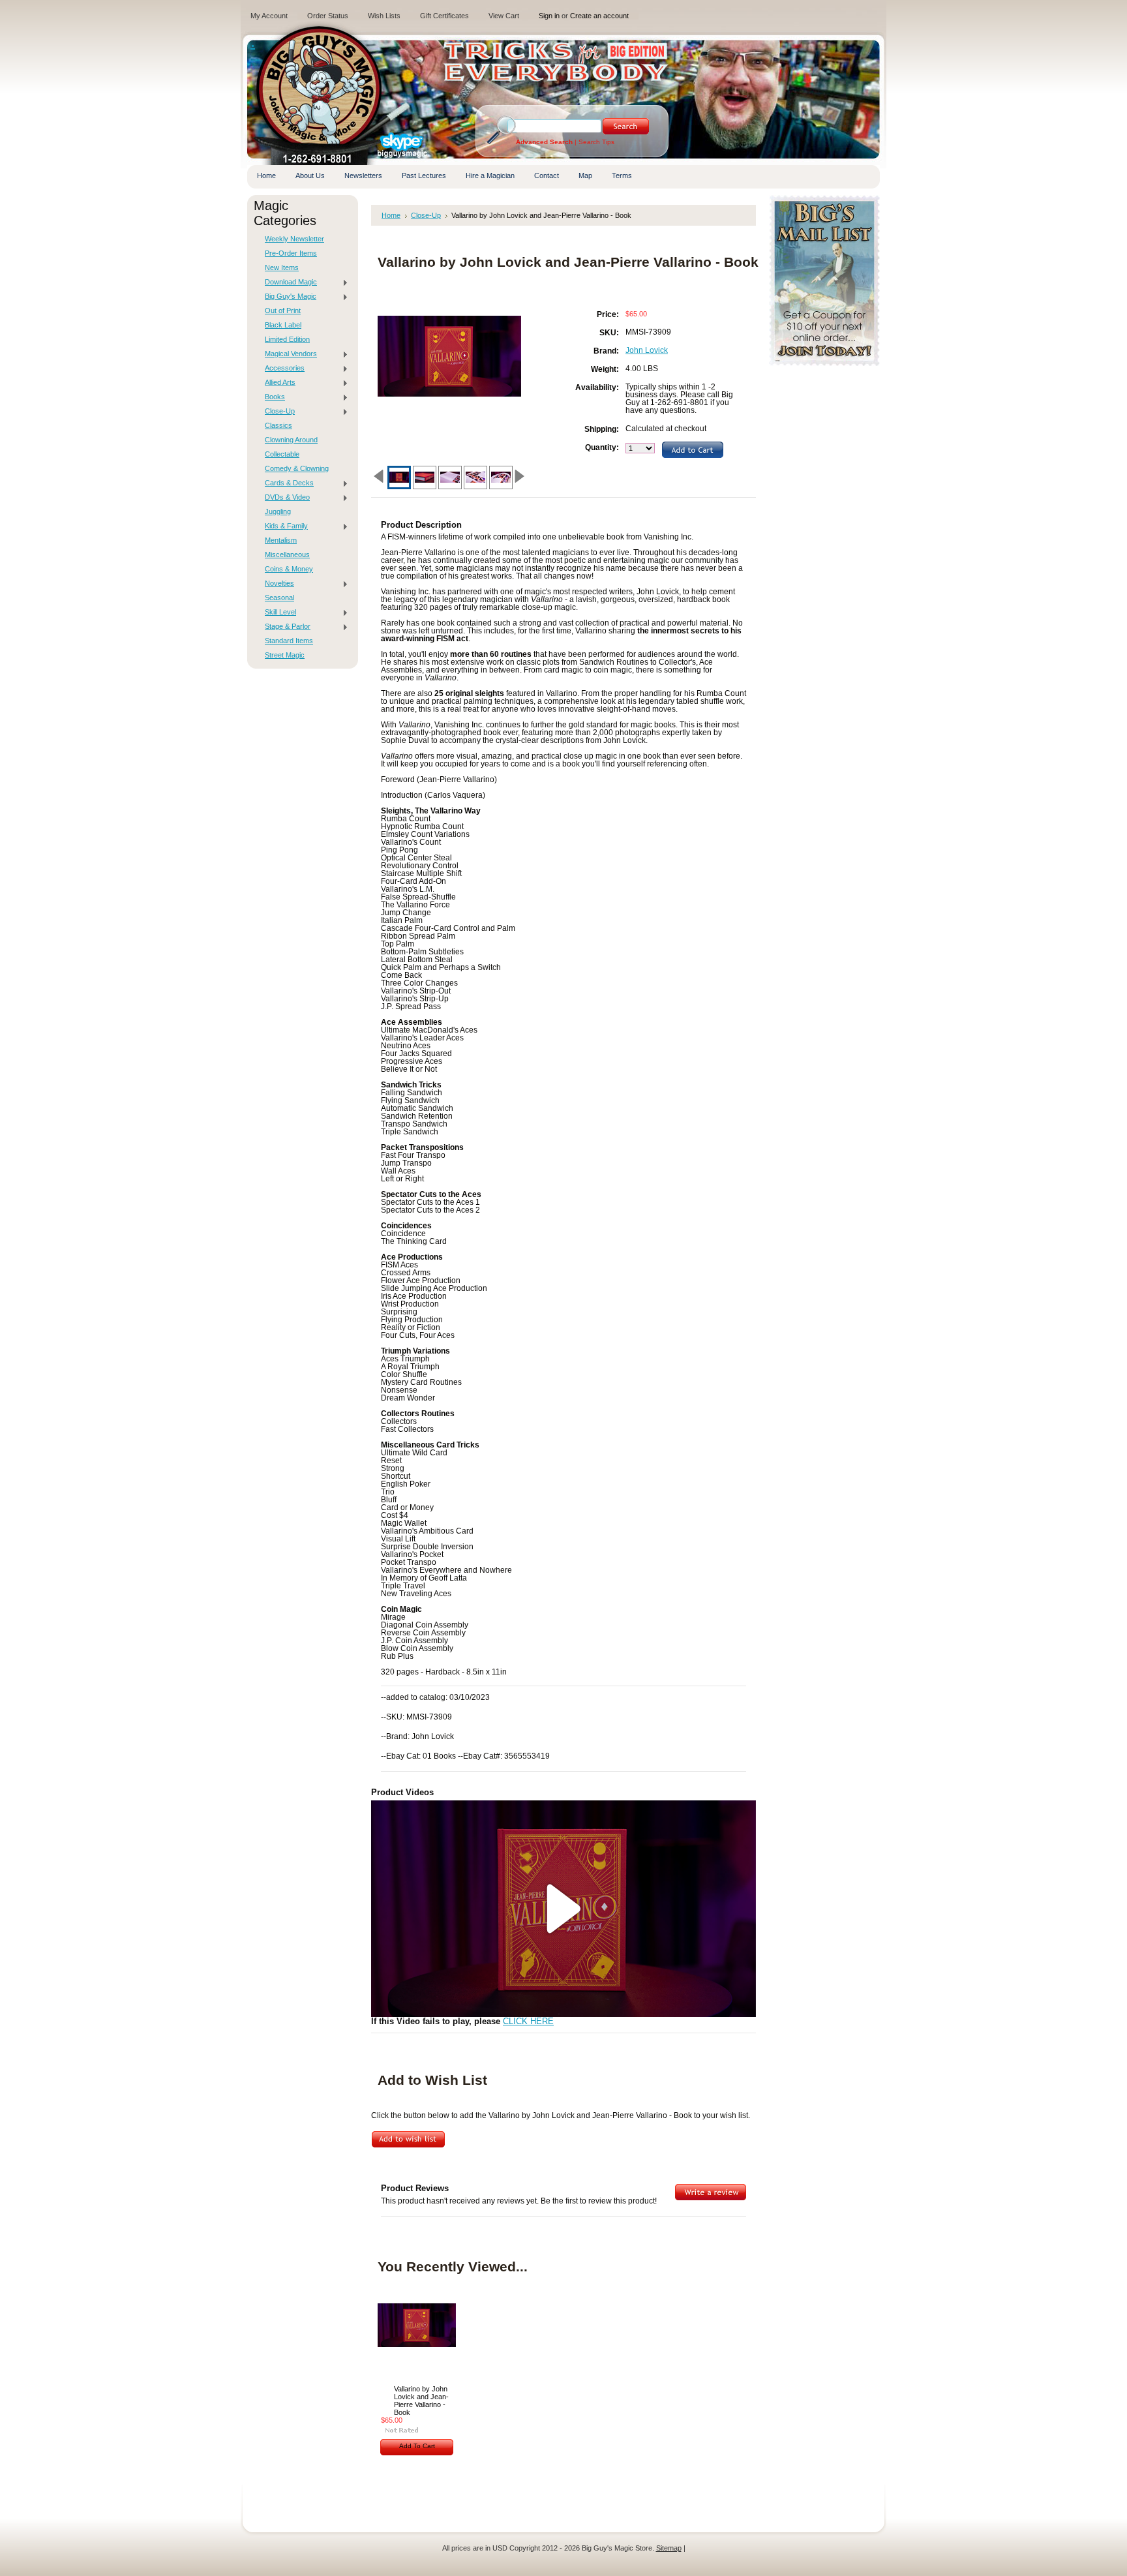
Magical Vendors (288, 354)
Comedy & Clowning (297, 468)
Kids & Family (283, 526)
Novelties (276, 584)
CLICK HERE (528, 2022)
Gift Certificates (444, 16)
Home (391, 215)
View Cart (504, 16)
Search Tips (596, 142)
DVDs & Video (284, 498)
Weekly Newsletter (294, 239)
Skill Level (277, 613)
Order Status (328, 16)
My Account (269, 16)
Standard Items (289, 641)
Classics (278, 425)
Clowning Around (291, 440)
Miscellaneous (287, 554)
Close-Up (277, 412)
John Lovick (647, 350)
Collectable (282, 454)
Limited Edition (287, 339)
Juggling (278, 511)
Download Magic (288, 282)
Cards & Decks (286, 483)
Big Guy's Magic (287, 297)
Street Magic (285, 655)
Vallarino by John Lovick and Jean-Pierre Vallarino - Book (421, 2401)
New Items (282, 267)
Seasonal (279, 598)
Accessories (281, 369)
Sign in (549, 16)
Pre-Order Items (291, 253)
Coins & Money (289, 569)
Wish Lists (384, 16)
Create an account (599, 16)
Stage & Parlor (284, 627)
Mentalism (281, 540)
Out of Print (283, 311)
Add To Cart (417, 2446)
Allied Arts (277, 383)
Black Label (283, 325)
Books (272, 397)
